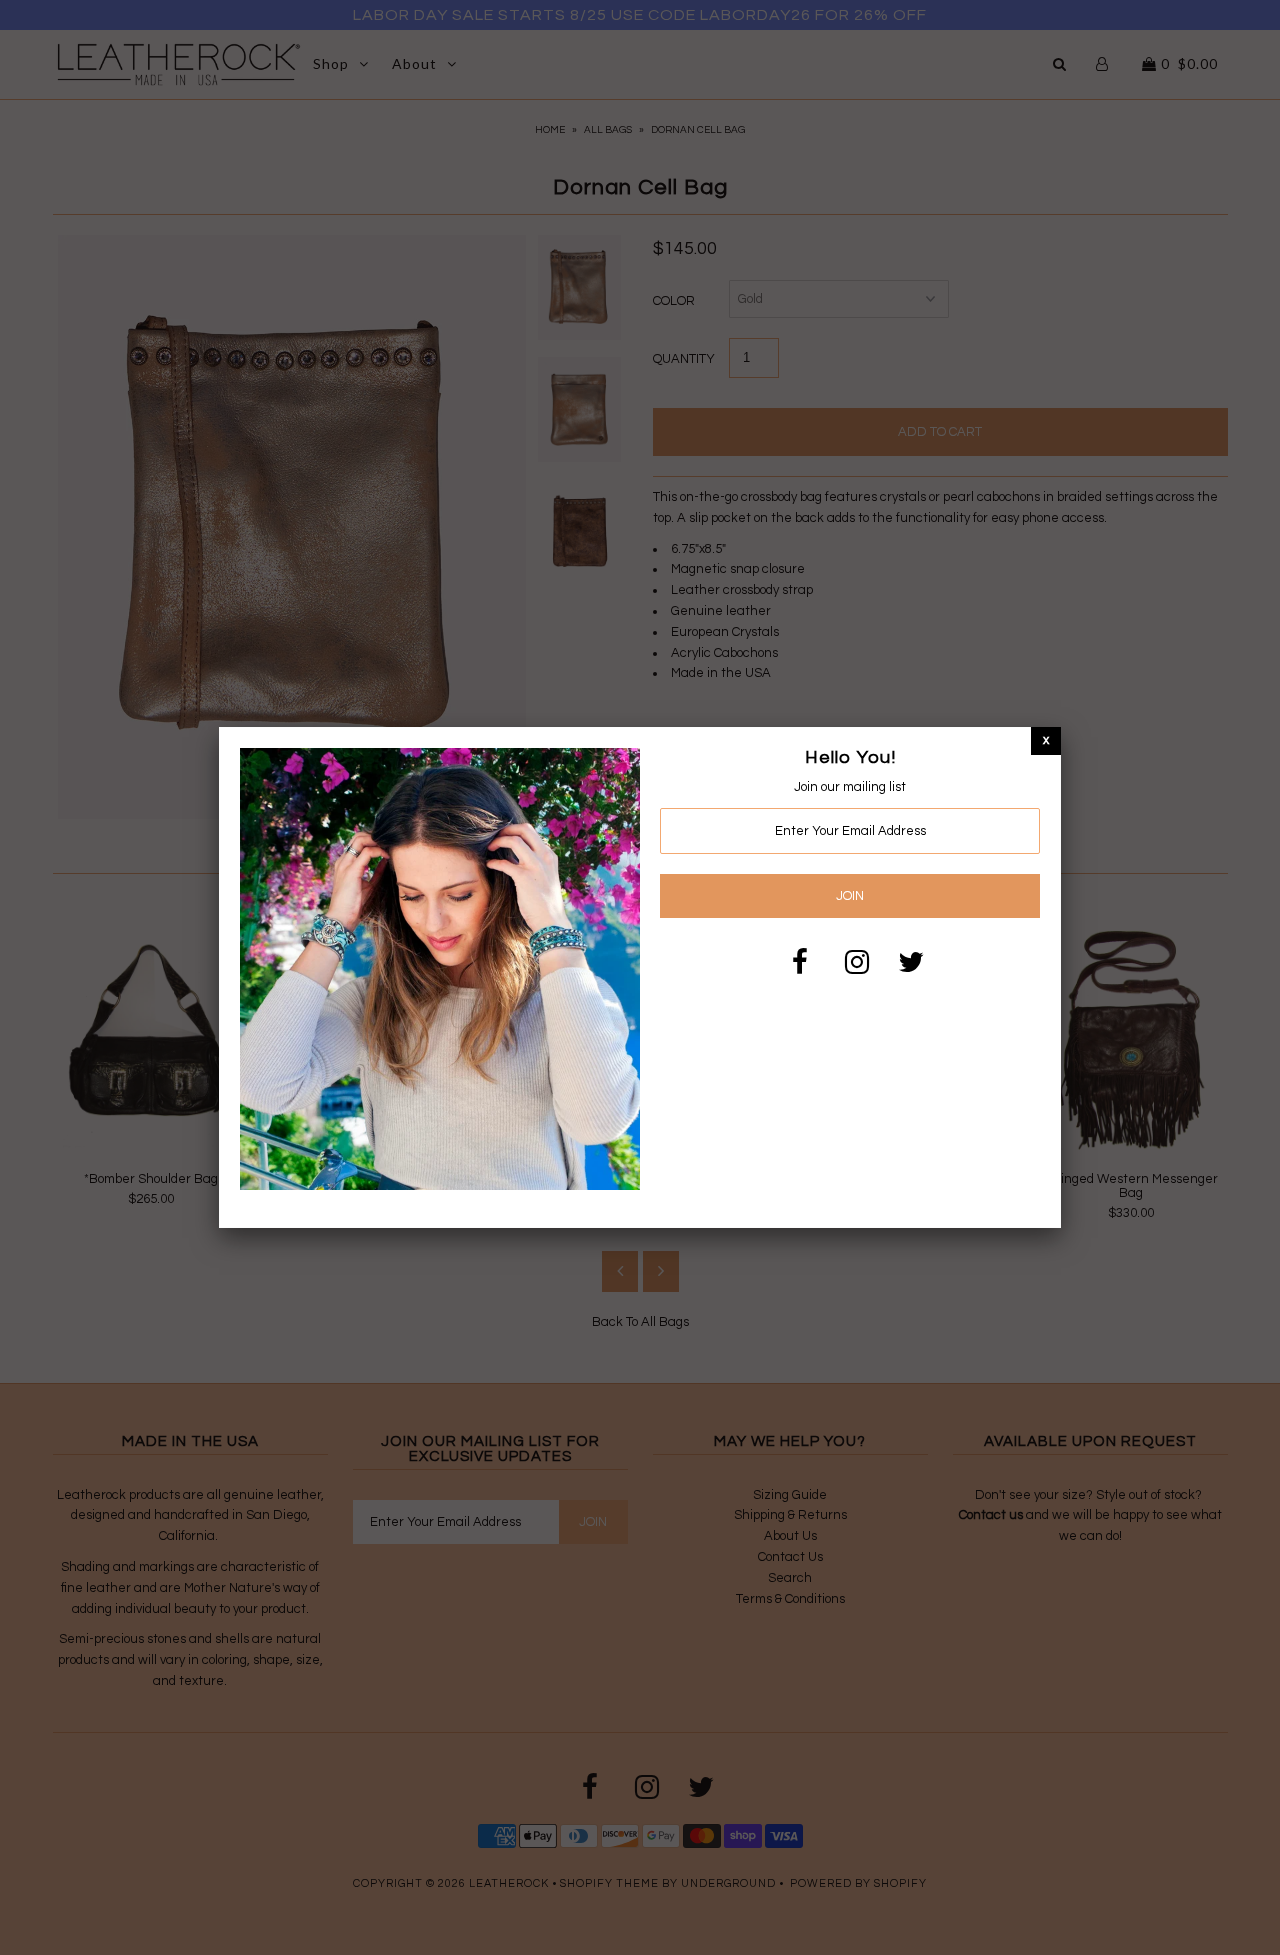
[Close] (1046, 740)
